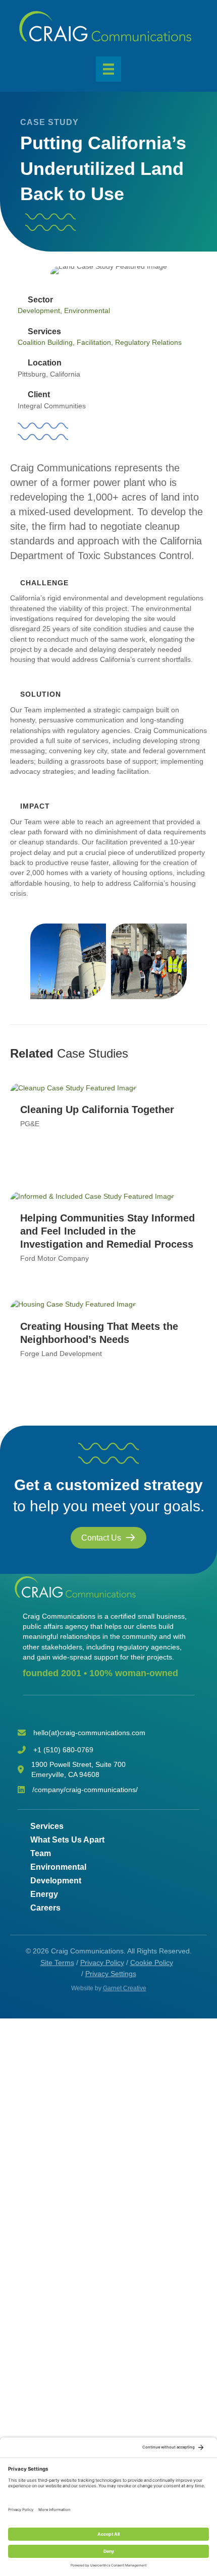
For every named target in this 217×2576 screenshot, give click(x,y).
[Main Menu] (108, 69)
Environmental (87, 311)
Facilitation (94, 342)
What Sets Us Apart (67, 1840)
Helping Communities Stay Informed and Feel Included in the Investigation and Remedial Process (107, 1231)
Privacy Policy (102, 1962)
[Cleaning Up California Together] (74, 1087)
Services (47, 1826)
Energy (44, 1894)
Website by (109, 1988)
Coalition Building (45, 342)
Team (41, 1853)
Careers (45, 1908)
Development (39, 311)
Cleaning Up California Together (97, 1110)
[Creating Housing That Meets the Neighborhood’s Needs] (73, 1304)
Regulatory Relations (148, 342)
